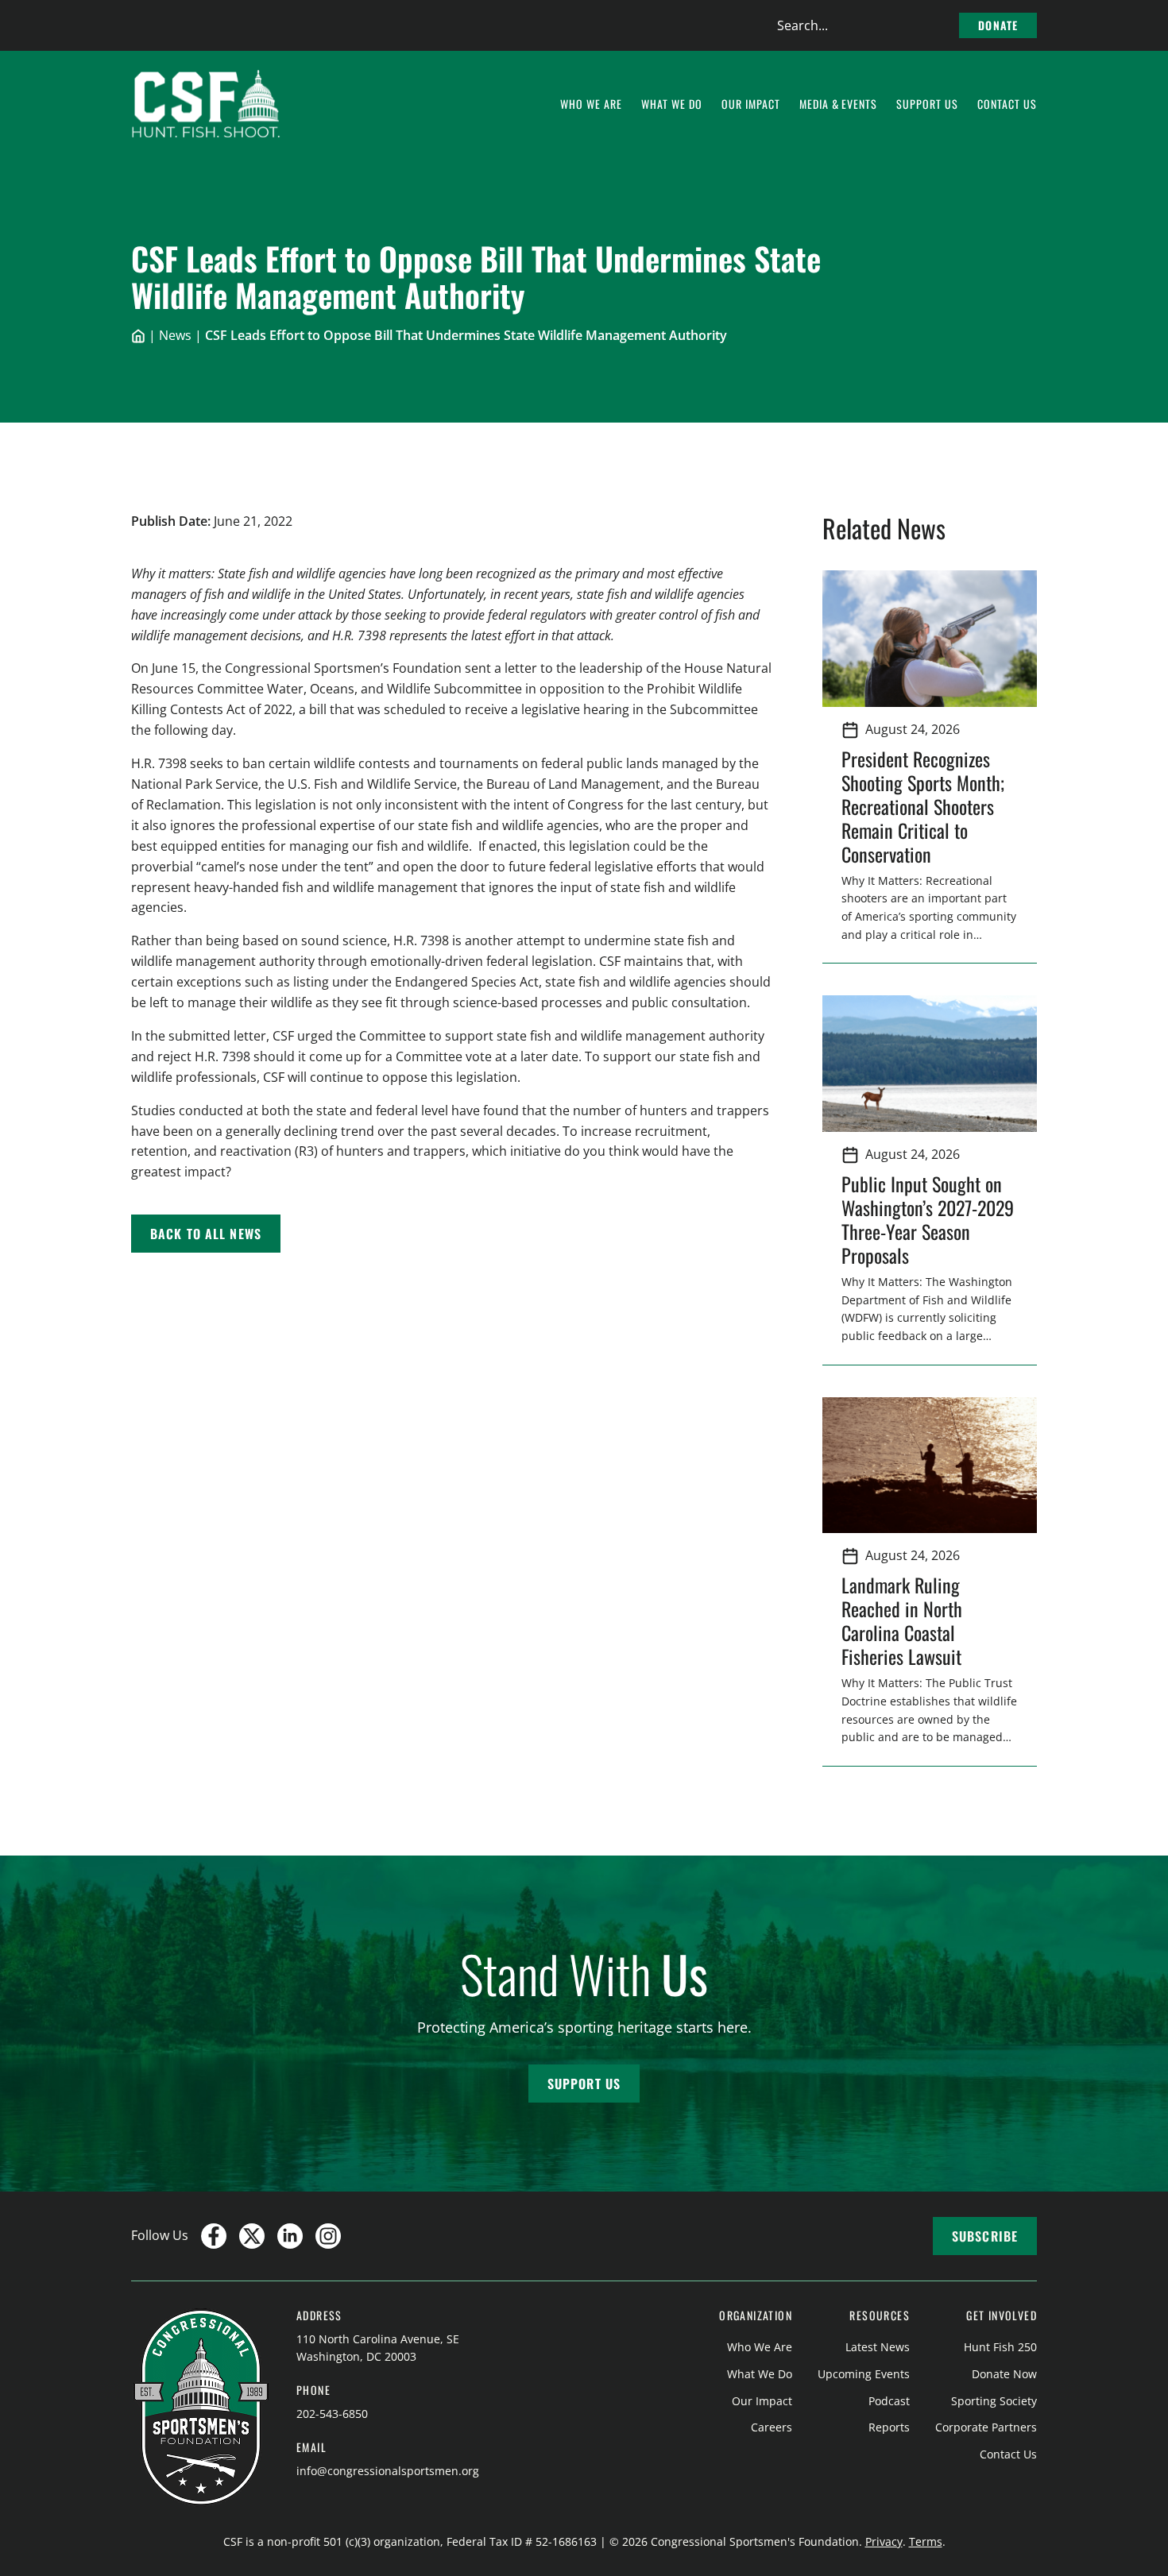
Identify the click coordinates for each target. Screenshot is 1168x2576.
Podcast (889, 2401)
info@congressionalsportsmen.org (388, 2471)
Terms (926, 2541)
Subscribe (985, 2236)
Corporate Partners (986, 2427)
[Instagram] (328, 2236)
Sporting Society (994, 2401)
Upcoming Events (864, 2374)
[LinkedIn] (290, 2236)
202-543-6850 (332, 2414)
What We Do (760, 2374)
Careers (772, 2427)
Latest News (878, 2347)
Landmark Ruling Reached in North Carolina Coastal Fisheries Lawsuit (906, 1620)
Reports (889, 2427)
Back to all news (206, 1234)
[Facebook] (214, 2236)
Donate (998, 25)
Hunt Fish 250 (1000, 2347)
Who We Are (760, 2347)
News (175, 335)
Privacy (884, 2541)
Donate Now (1004, 2374)
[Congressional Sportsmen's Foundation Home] (206, 104)
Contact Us (1008, 2454)
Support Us (584, 2084)
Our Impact (762, 2401)
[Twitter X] (252, 2236)
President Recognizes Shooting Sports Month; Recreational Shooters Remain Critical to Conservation (923, 806)
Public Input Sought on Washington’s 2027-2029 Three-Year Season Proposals (928, 1219)
